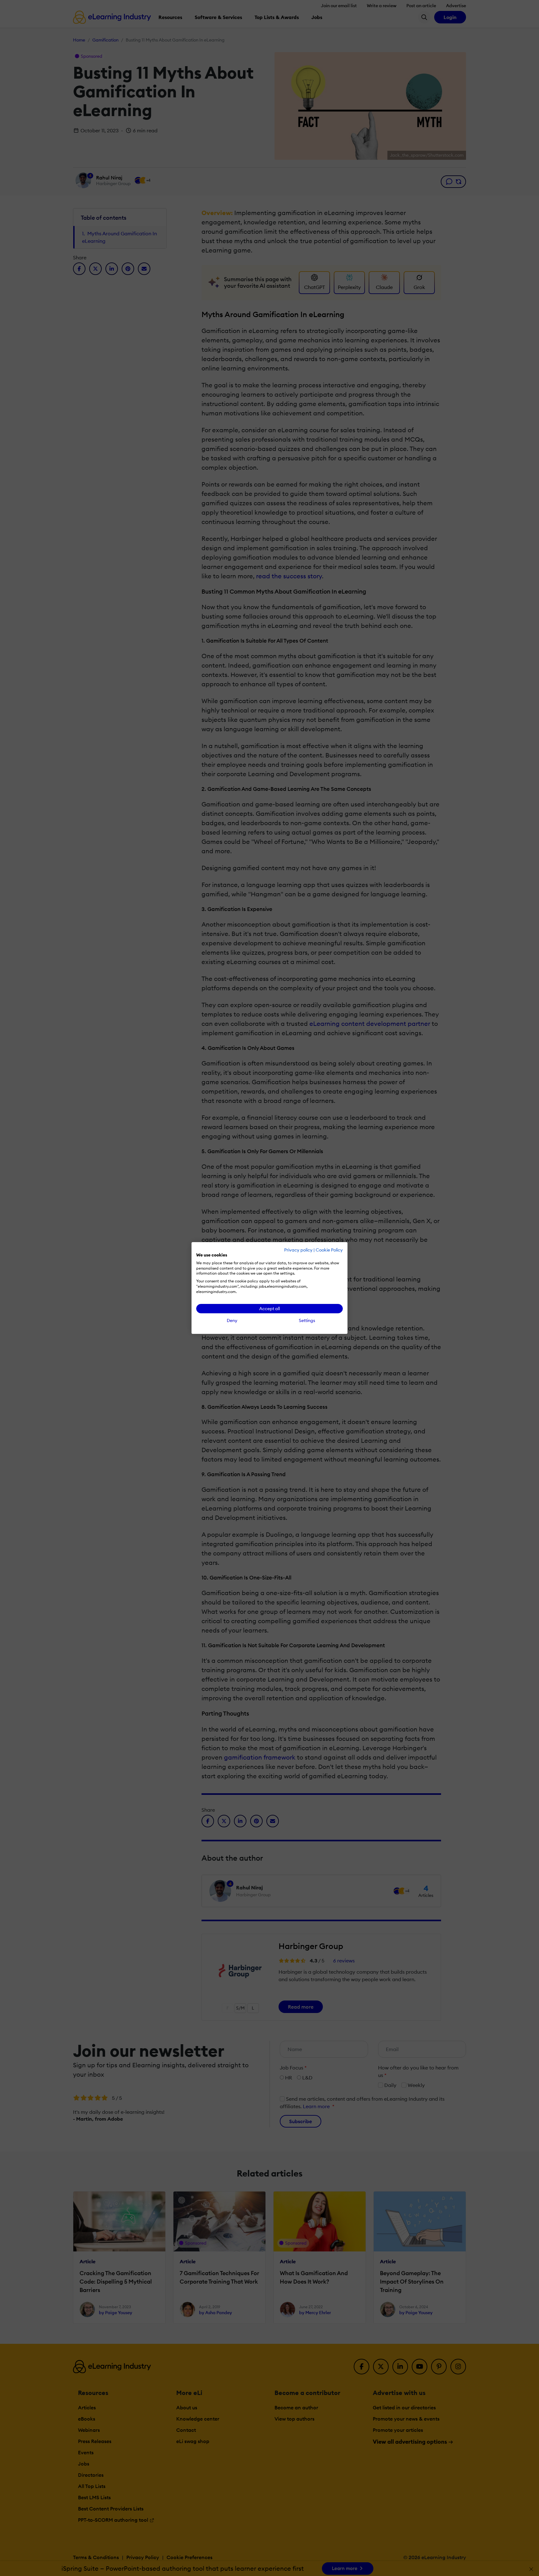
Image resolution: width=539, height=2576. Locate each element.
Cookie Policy (329, 1250)
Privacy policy (298, 1250)
